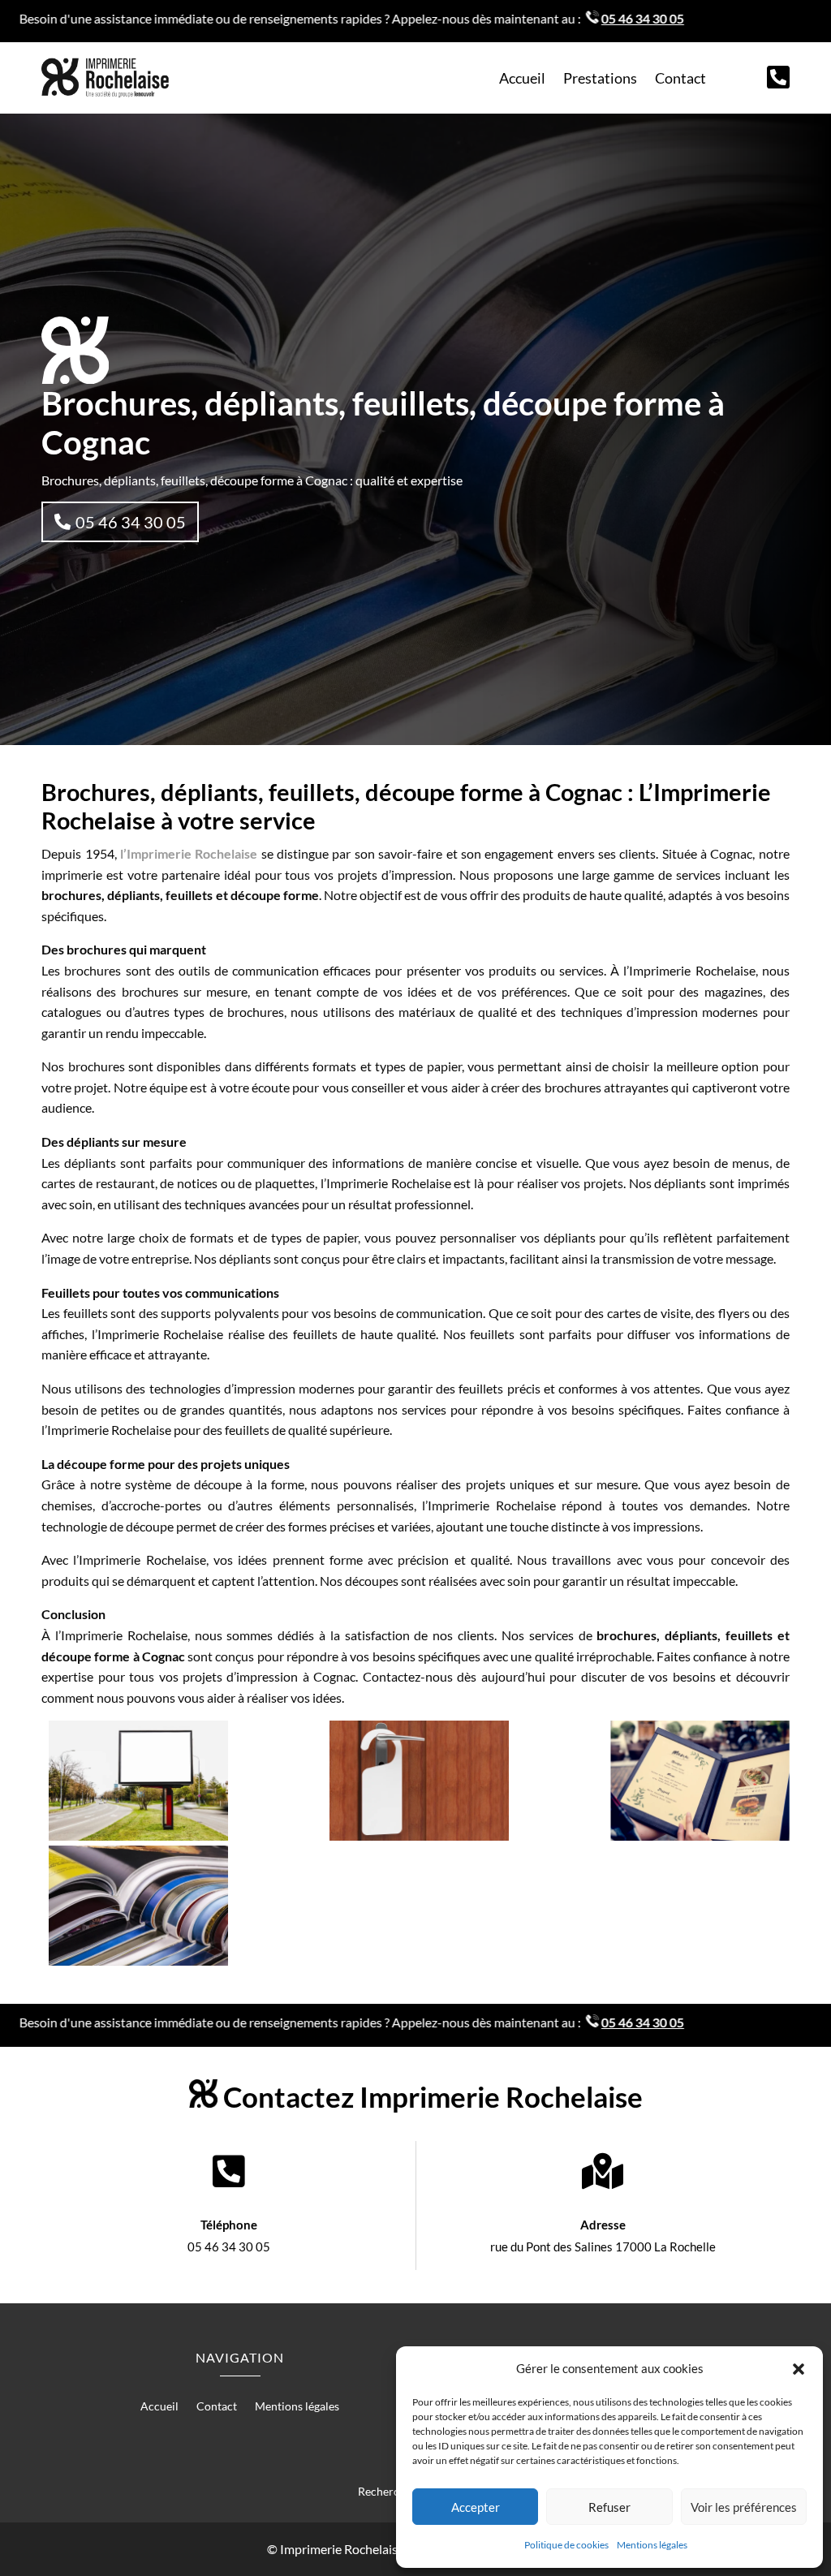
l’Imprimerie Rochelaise (189, 853)
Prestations (600, 80)
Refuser (609, 2507)
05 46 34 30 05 (131, 522)
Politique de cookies (566, 2545)
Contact (680, 80)
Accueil (522, 80)
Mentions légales (652, 2545)
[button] (799, 2369)
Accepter (476, 2507)
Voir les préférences (744, 2507)
